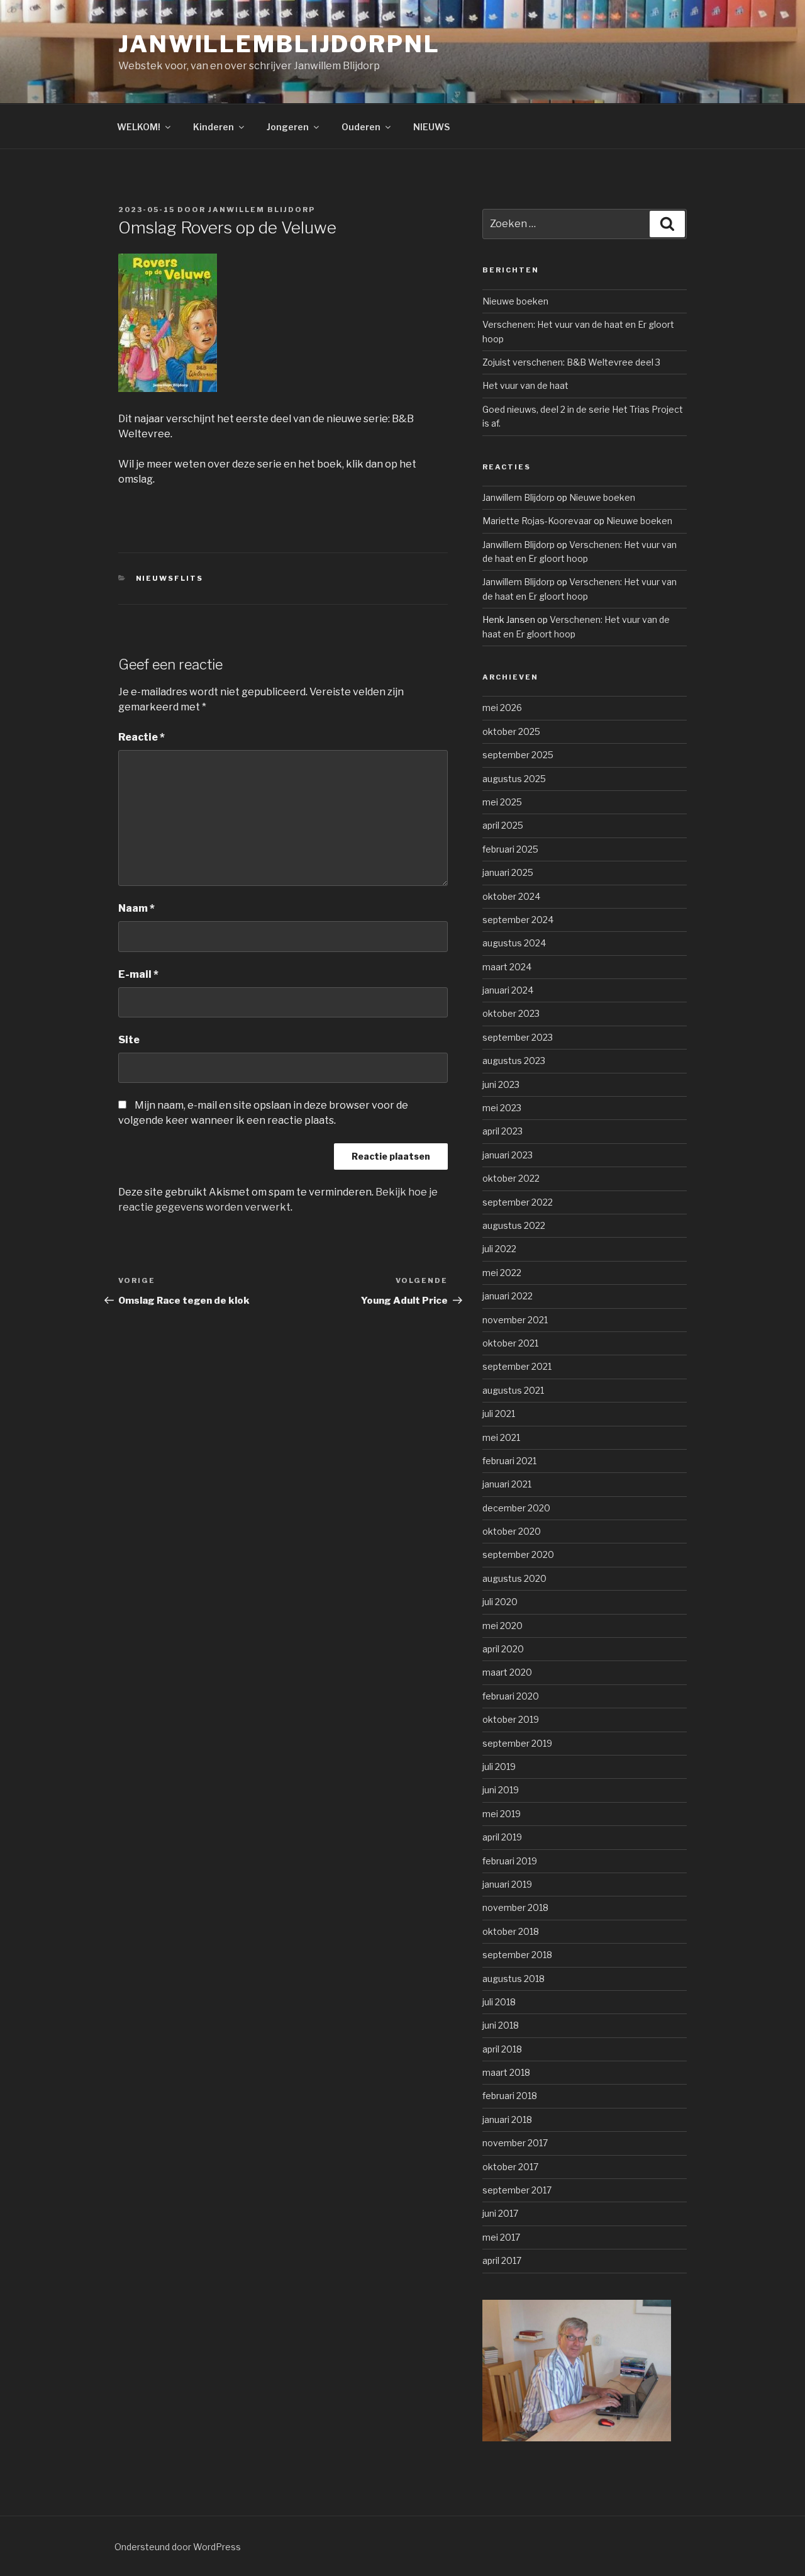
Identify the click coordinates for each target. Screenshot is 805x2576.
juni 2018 (501, 2025)
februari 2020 (511, 1696)
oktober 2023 (511, 1013)
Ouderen (361, 127)
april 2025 (503, 825)
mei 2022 (502, 1273)
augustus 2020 (514, 1578)
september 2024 (518, 920)
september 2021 (517, 1366)
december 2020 (516, 1508)
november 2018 (515, 1907)
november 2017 (515, 2143)
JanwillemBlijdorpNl (279, 44)
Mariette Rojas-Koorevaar (537, 521)
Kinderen (214, 127)
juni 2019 (501, 1790)
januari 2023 (508, 1155)
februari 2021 (509, 1461)
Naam (136, 908)
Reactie (142, 737)
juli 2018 (499, 2002)
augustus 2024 (514, 943)
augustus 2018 (514, 1979)
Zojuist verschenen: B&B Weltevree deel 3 (571, 362)
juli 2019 (499, 1767)
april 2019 (502, 1837)
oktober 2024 (511, 896)
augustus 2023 (514, 1061)
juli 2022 (499, 1249)
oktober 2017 (510, 2167)
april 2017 (502, 2260)
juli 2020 (500, 1602)
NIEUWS (431, 127)
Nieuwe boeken (515, 301)
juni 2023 (501, 1084)
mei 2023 (502, 1108)
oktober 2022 (511, 1178)
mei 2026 (502, 708)
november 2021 (515, 1320)
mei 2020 (502, 1626)
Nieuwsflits (170, 578)
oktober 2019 (511, 1719)
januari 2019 (507, 1884)
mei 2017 (501, 2237)
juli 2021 (499, 1414)
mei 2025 (502, 802)
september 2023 (518, 1037)
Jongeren (288, 127)
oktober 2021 (510, 1343)
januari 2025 (508, 872)
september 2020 (518, 1554)
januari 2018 (507, 2120)
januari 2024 (508, 990)
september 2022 (518, 1202)
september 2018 (517, 1955)
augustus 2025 (514, 779)
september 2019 (517, 1743)
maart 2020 (507, 1672)
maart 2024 (507, 967)
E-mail (138, 974)
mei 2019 (502, 1814)
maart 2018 (506, 2072)
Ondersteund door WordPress (178, 2547)
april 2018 (502, 2049)
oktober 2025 (511, 731)
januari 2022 (508, 1296)
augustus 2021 (513, 1390)
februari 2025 (510, 849)
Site (129, 1040)
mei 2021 (501, 1437)
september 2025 (518, 755)
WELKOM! (139, 127)
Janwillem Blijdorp (262, 210)
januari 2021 (507, 1484)
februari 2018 (510, 2096)
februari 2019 (510, 1861)
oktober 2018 (511, 1931)
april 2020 (503, 1649)
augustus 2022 (514, 1225)
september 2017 (517, 2190)
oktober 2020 (512, 1531)
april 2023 (502, 1131)
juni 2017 (500, 2213)
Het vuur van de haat (525, 385)
